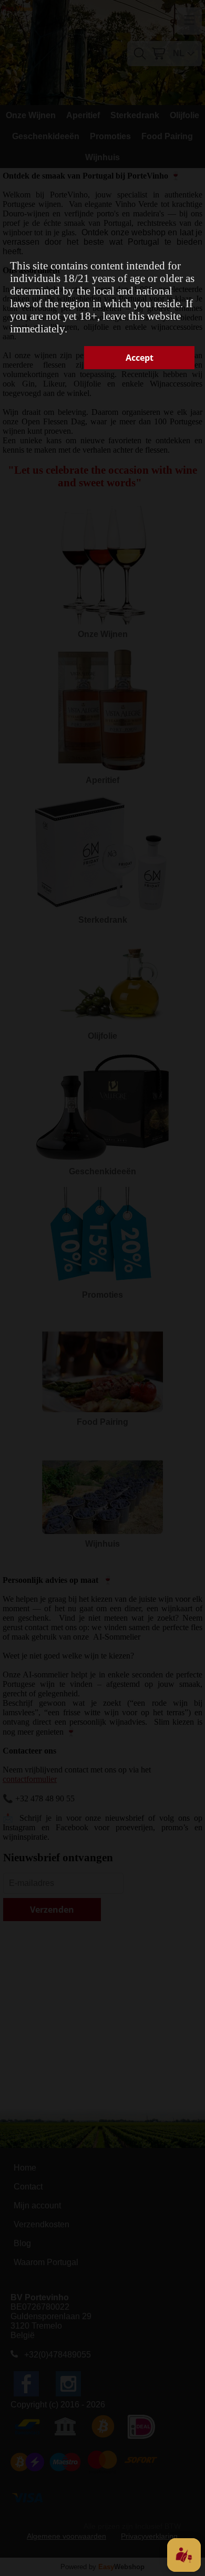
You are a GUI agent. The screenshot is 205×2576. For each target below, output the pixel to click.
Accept (140, 358)
